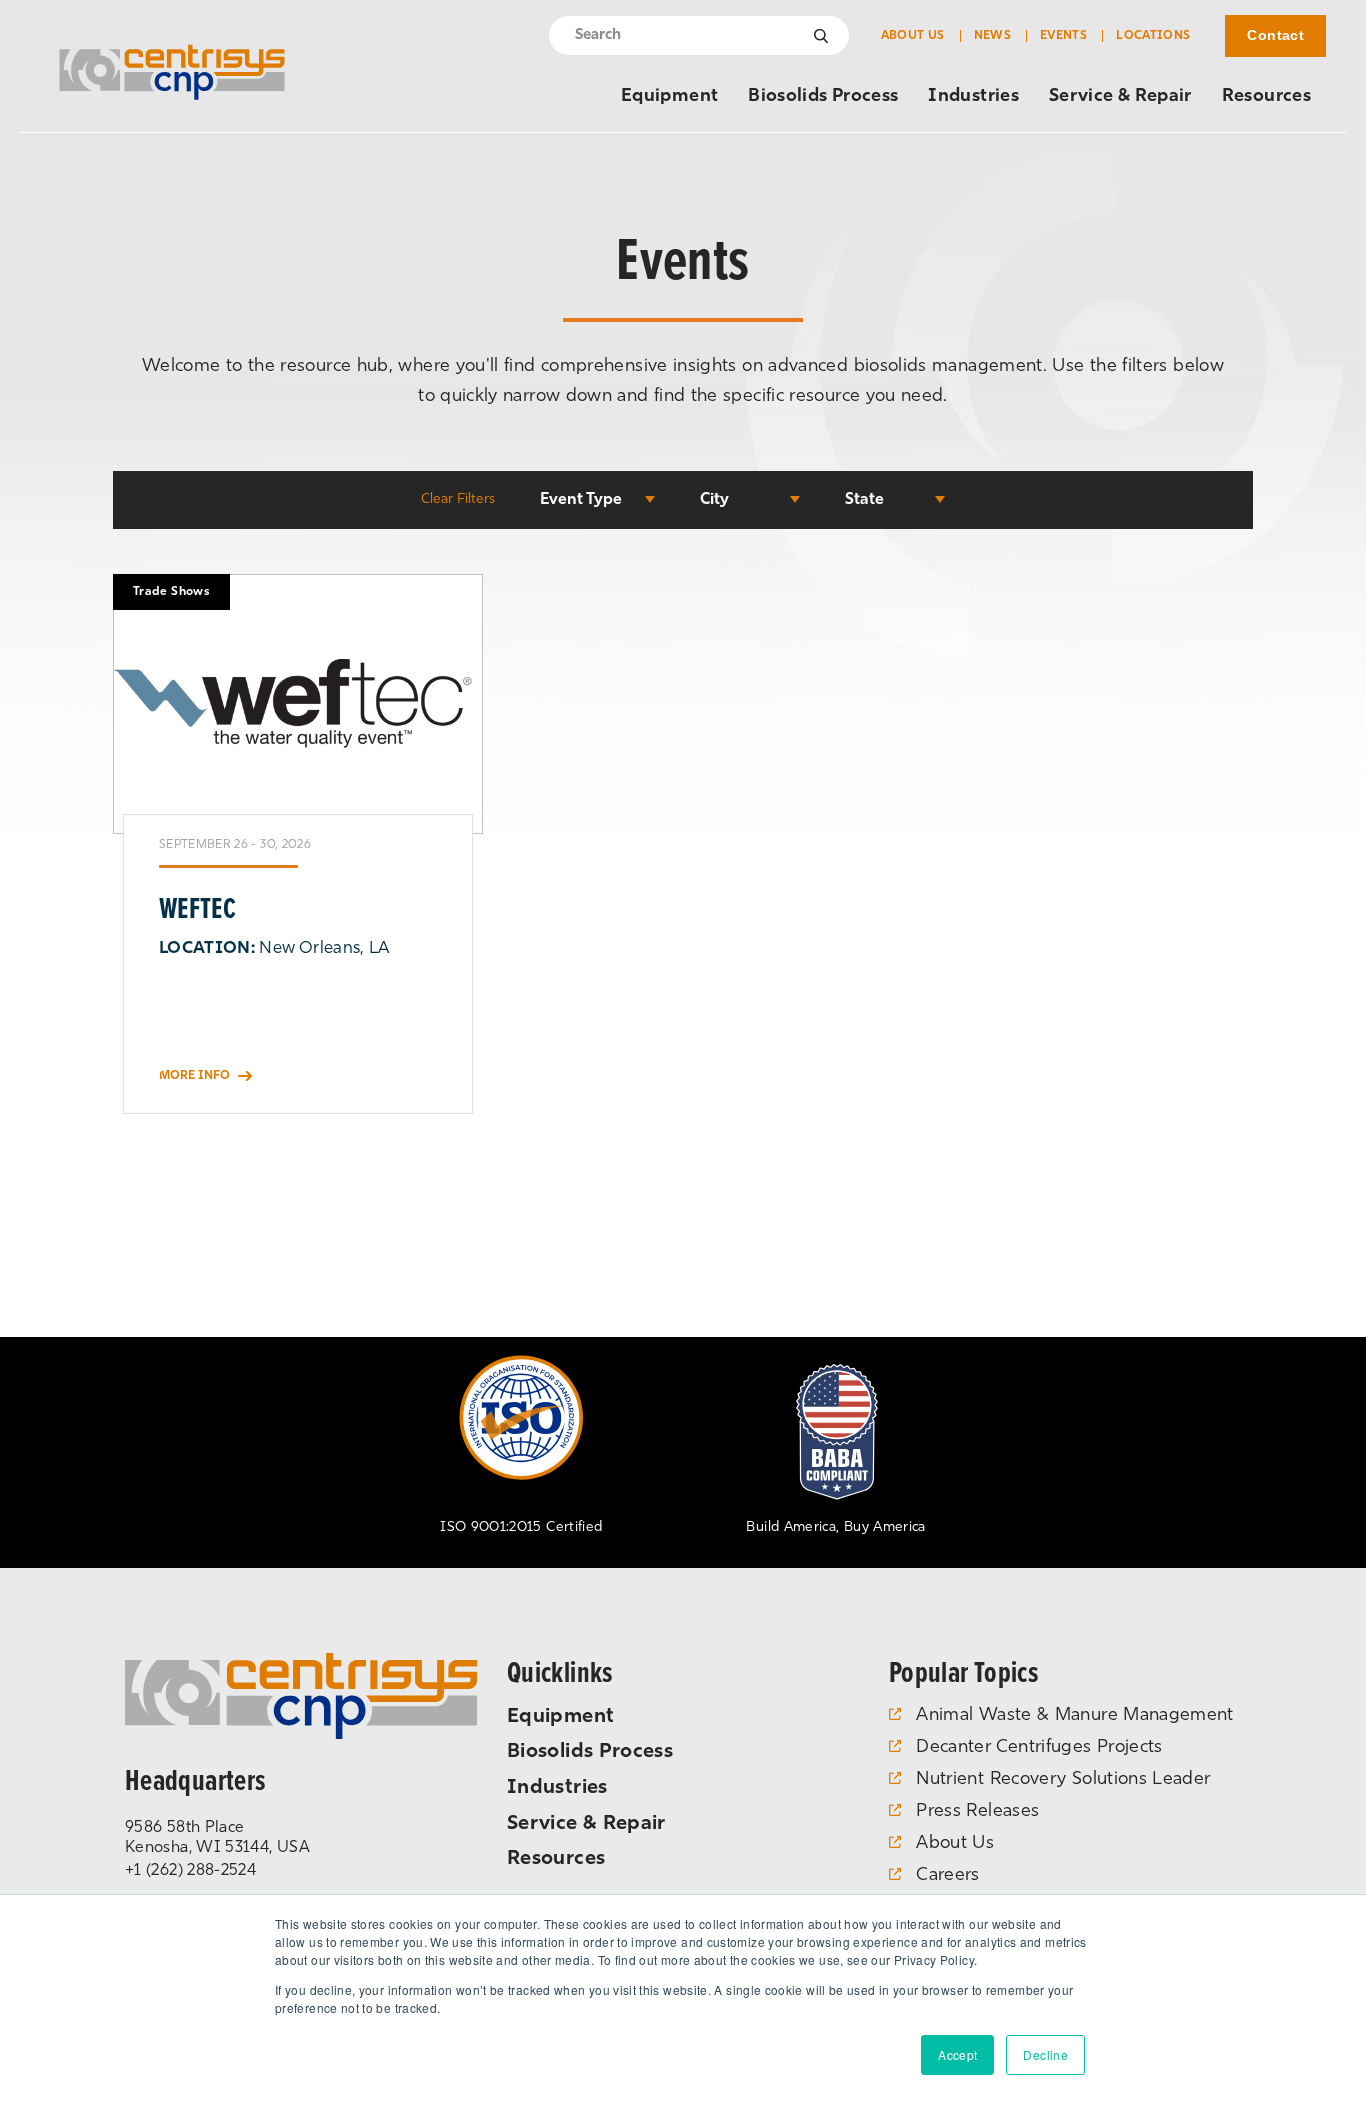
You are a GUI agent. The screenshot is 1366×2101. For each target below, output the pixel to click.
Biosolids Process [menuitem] (823, 97)
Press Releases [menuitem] (977, 1812)
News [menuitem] (992, 36)
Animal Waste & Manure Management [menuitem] (1075, 1716)
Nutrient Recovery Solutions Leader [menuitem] (1063, 1780)
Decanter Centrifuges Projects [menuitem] (1039, 1748)
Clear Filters (458, 499)
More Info (194, 1076)
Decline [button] (1045, 2054)
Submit (822, 36)
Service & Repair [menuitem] (1120, 97)
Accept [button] (957, 2054)
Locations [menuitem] (1153, 36)
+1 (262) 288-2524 (190, 1871)
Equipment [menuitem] (669, 97)
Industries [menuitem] (973, 97)
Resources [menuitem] (1266, 97)
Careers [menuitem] (948, 1876)
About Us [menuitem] (913, 36)
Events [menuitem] (1063, 36)
